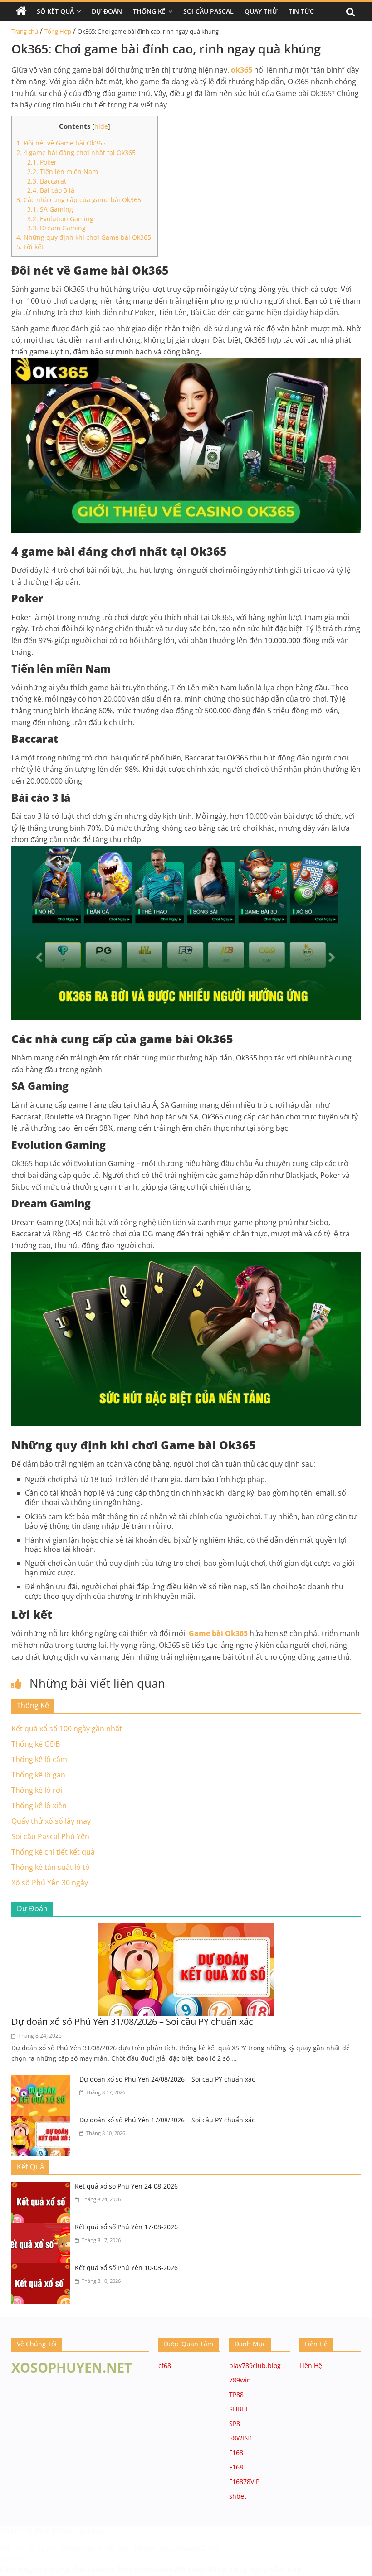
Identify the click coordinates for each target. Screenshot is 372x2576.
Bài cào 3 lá (52, 190)
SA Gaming (51, 209)
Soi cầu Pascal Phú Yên (50, 1836)
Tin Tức (301, 11)
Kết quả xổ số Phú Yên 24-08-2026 (126, 2186)
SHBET (239, 2409)
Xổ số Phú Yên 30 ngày (50, 1883)
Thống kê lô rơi (37, 1790)
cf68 (165, 2365)
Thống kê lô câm (39, 1759)
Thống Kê (149, 11)
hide (101, 126)
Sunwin (12, 2558)
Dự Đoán (107, 11)
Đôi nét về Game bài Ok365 (61, 143)
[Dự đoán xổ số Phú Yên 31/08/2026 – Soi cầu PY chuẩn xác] (186, 1929)
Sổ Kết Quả (55, 11)
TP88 (236, 2394)
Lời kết (31, 247)
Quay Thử (261, 11)
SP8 (235, 2423)
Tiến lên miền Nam (64, 172)
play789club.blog (255, 2365)
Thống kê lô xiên (39, 1806)
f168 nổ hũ (16, 2530)
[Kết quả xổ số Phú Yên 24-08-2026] (43, 2187)
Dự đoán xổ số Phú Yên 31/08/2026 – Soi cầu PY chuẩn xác (132, 2022)
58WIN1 (241, 2438)
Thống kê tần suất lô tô (51, 1867)
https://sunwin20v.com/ (162, 2570)
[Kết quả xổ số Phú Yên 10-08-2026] (43, 2269)
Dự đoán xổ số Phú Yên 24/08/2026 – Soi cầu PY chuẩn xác (167, 2079)
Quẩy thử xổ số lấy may (51, 1821)
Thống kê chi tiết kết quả (53, 1852)
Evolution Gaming (61, 219)
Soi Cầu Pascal (208, 11)
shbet (238, 2496)
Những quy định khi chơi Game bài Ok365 (85, 237)
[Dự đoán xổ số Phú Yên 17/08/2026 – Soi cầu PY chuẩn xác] (43, 2121)
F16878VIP (244, 2482)
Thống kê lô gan (38, 1775)
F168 (236, 2453)
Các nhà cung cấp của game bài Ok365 (79, 200)
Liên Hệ (311, 2365)
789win (240, 2380)
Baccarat (48, 181)
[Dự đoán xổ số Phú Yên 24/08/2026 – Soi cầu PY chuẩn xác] (43, 2080)
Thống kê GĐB (36, 1744)
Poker (43, 162)
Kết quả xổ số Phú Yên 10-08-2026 (126, 2268)
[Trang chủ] (21, 11)
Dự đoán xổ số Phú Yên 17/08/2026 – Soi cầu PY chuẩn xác (167, 2120)
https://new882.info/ (191, 2548)
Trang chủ (25, 31)
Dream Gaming (57, 228)
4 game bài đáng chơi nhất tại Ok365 (77, 153)
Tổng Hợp (58, 31)
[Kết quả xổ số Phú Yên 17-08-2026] (43, 2228)
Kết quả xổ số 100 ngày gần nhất (67, 1729)
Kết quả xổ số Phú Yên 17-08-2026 (126, 2227)
